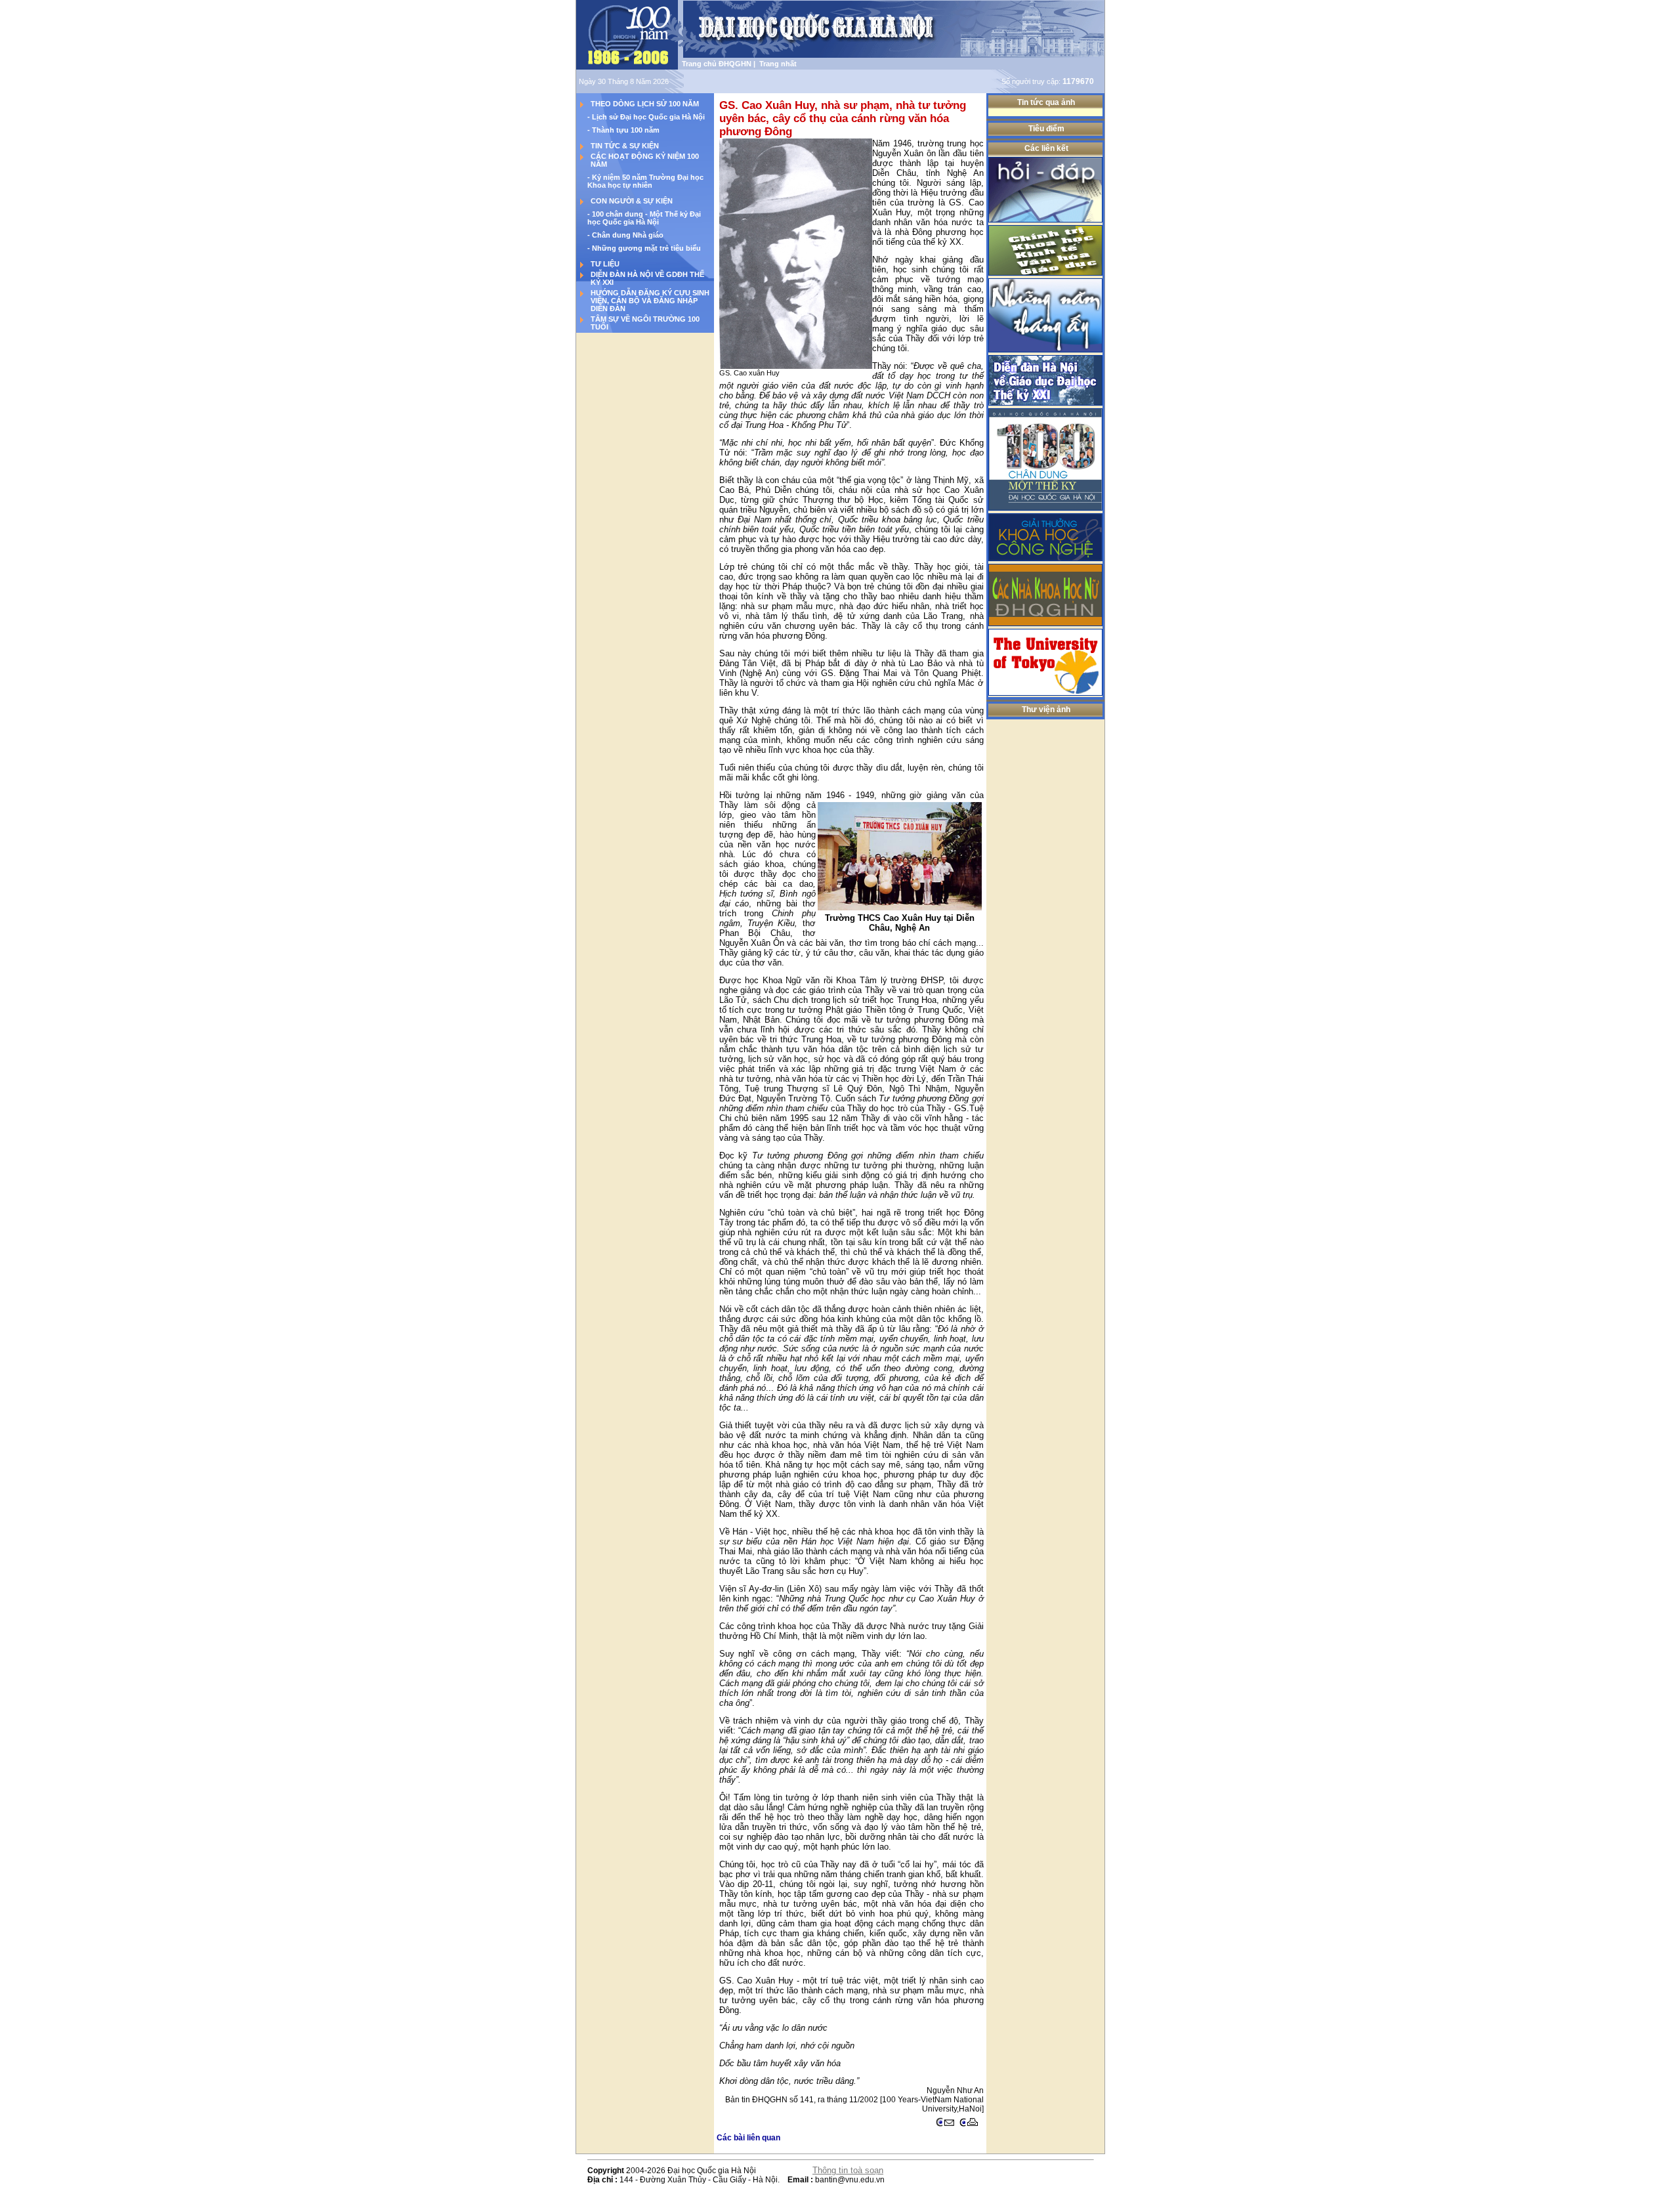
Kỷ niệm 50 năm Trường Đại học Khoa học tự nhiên (645, 181)
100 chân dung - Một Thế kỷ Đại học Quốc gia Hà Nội (644, 218)
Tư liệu (605, 264)
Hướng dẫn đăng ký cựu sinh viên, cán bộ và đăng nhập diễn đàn (650, 301)
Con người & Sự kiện (632, 201)
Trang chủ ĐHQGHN (717, 64)
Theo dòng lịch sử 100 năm (645, 104)
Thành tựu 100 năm (626, 130)
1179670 (1078, 81)
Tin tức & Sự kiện (625, 146)
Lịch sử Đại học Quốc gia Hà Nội (648, 117)
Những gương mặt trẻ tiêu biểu (646, 248)
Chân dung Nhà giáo (628, 235)
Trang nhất (776, 64)
